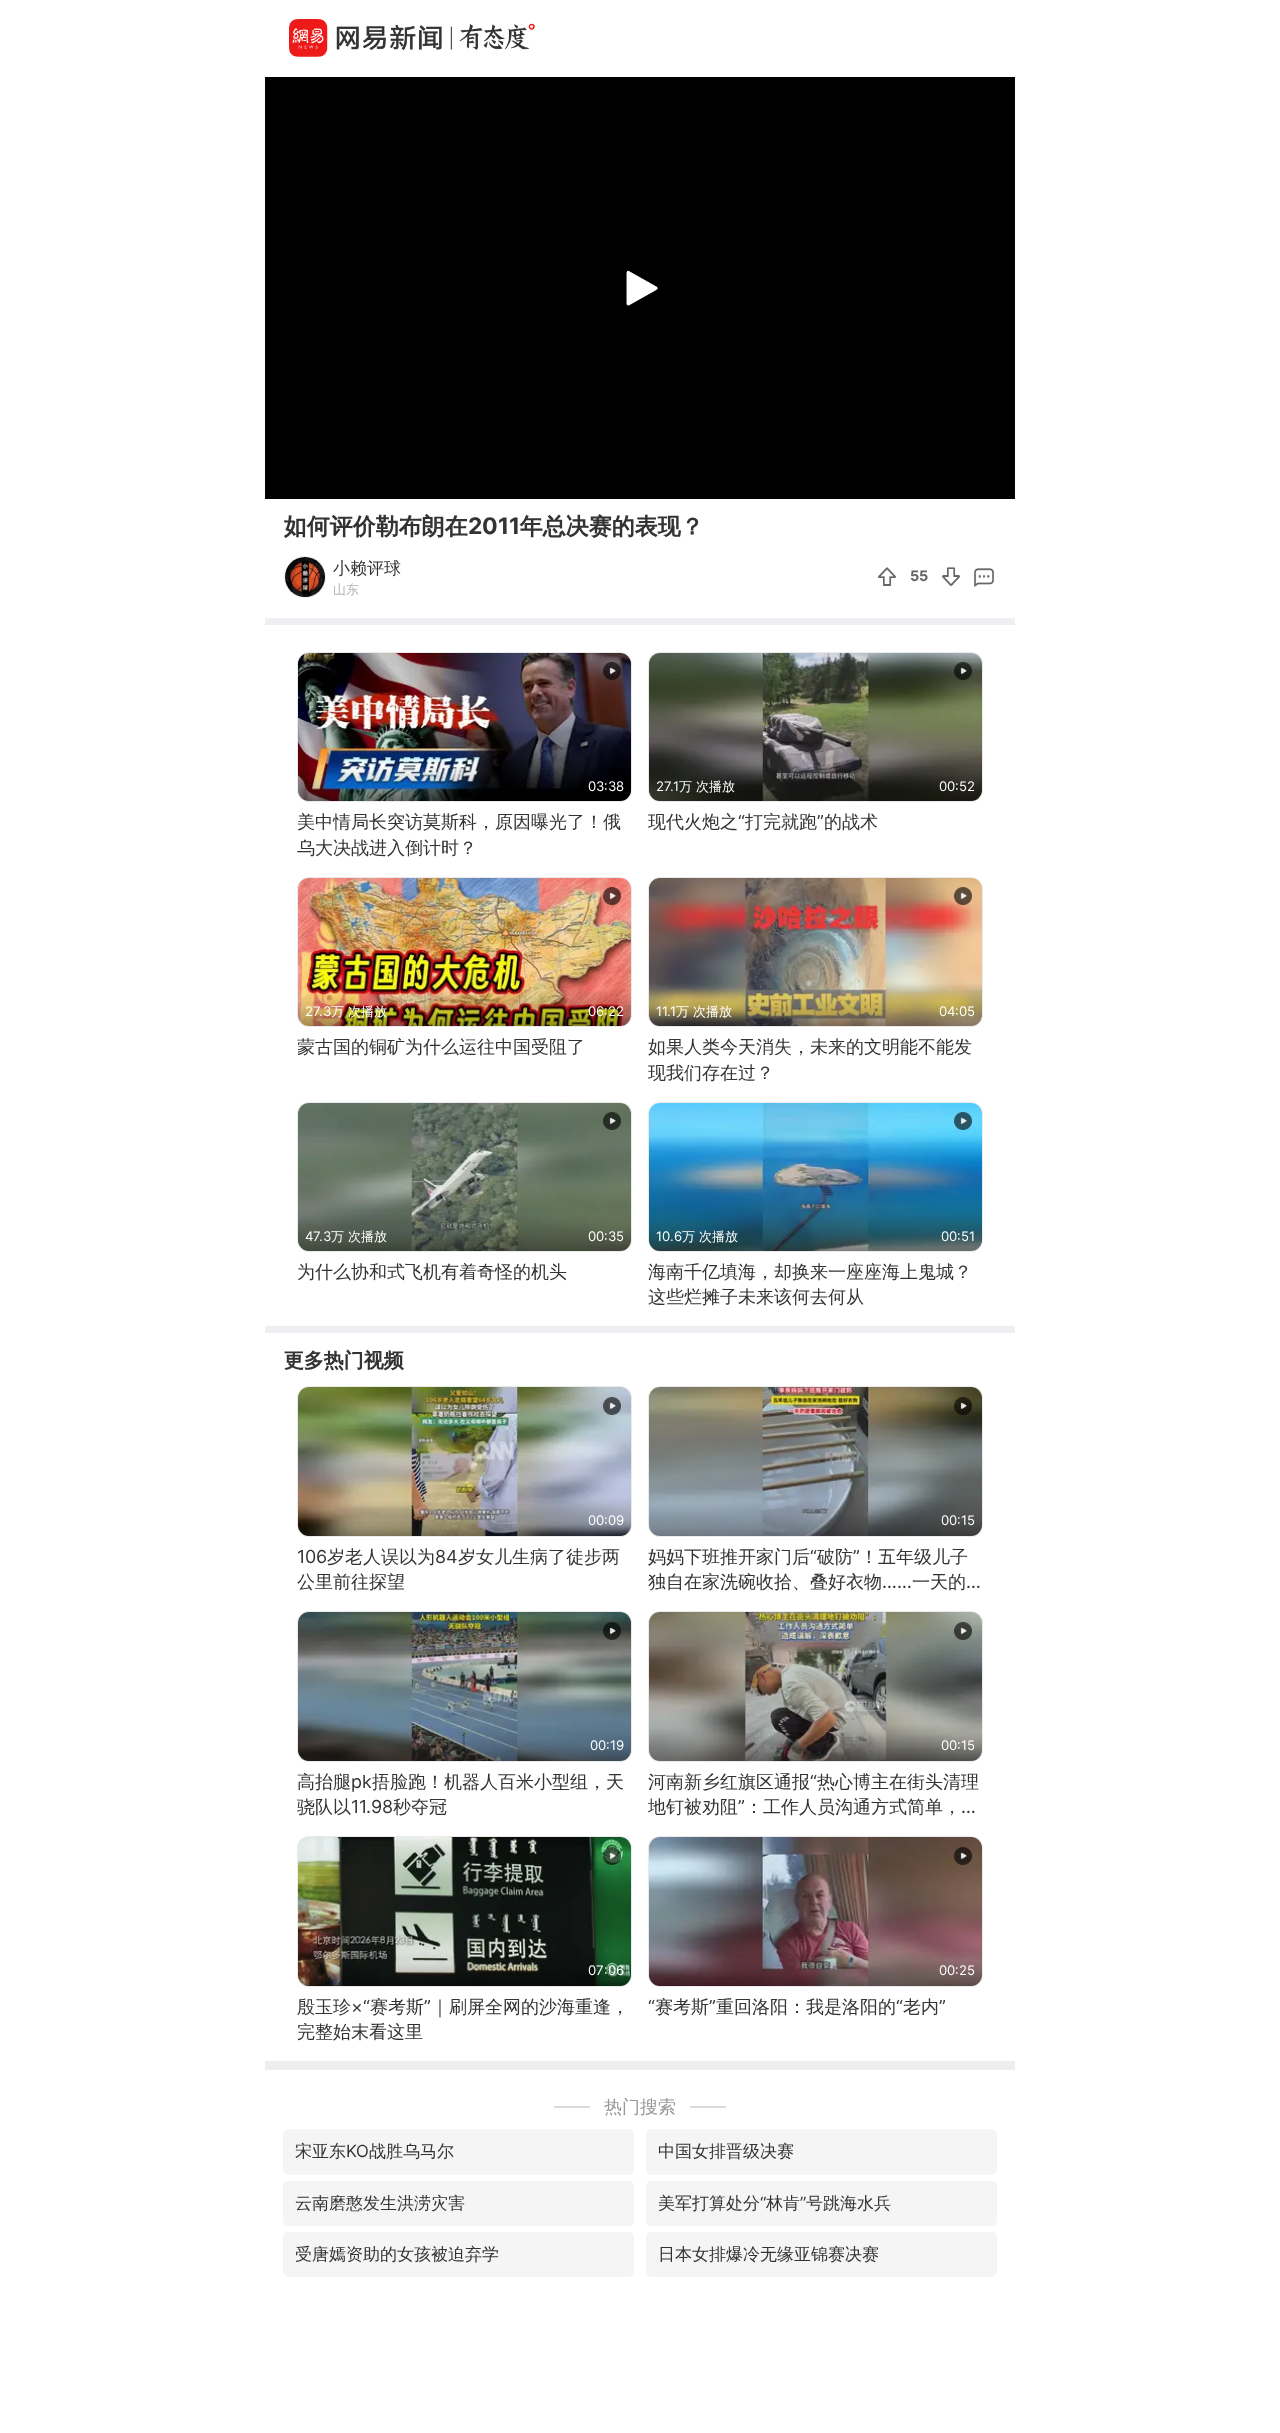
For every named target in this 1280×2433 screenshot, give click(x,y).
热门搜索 (640, 2106)
